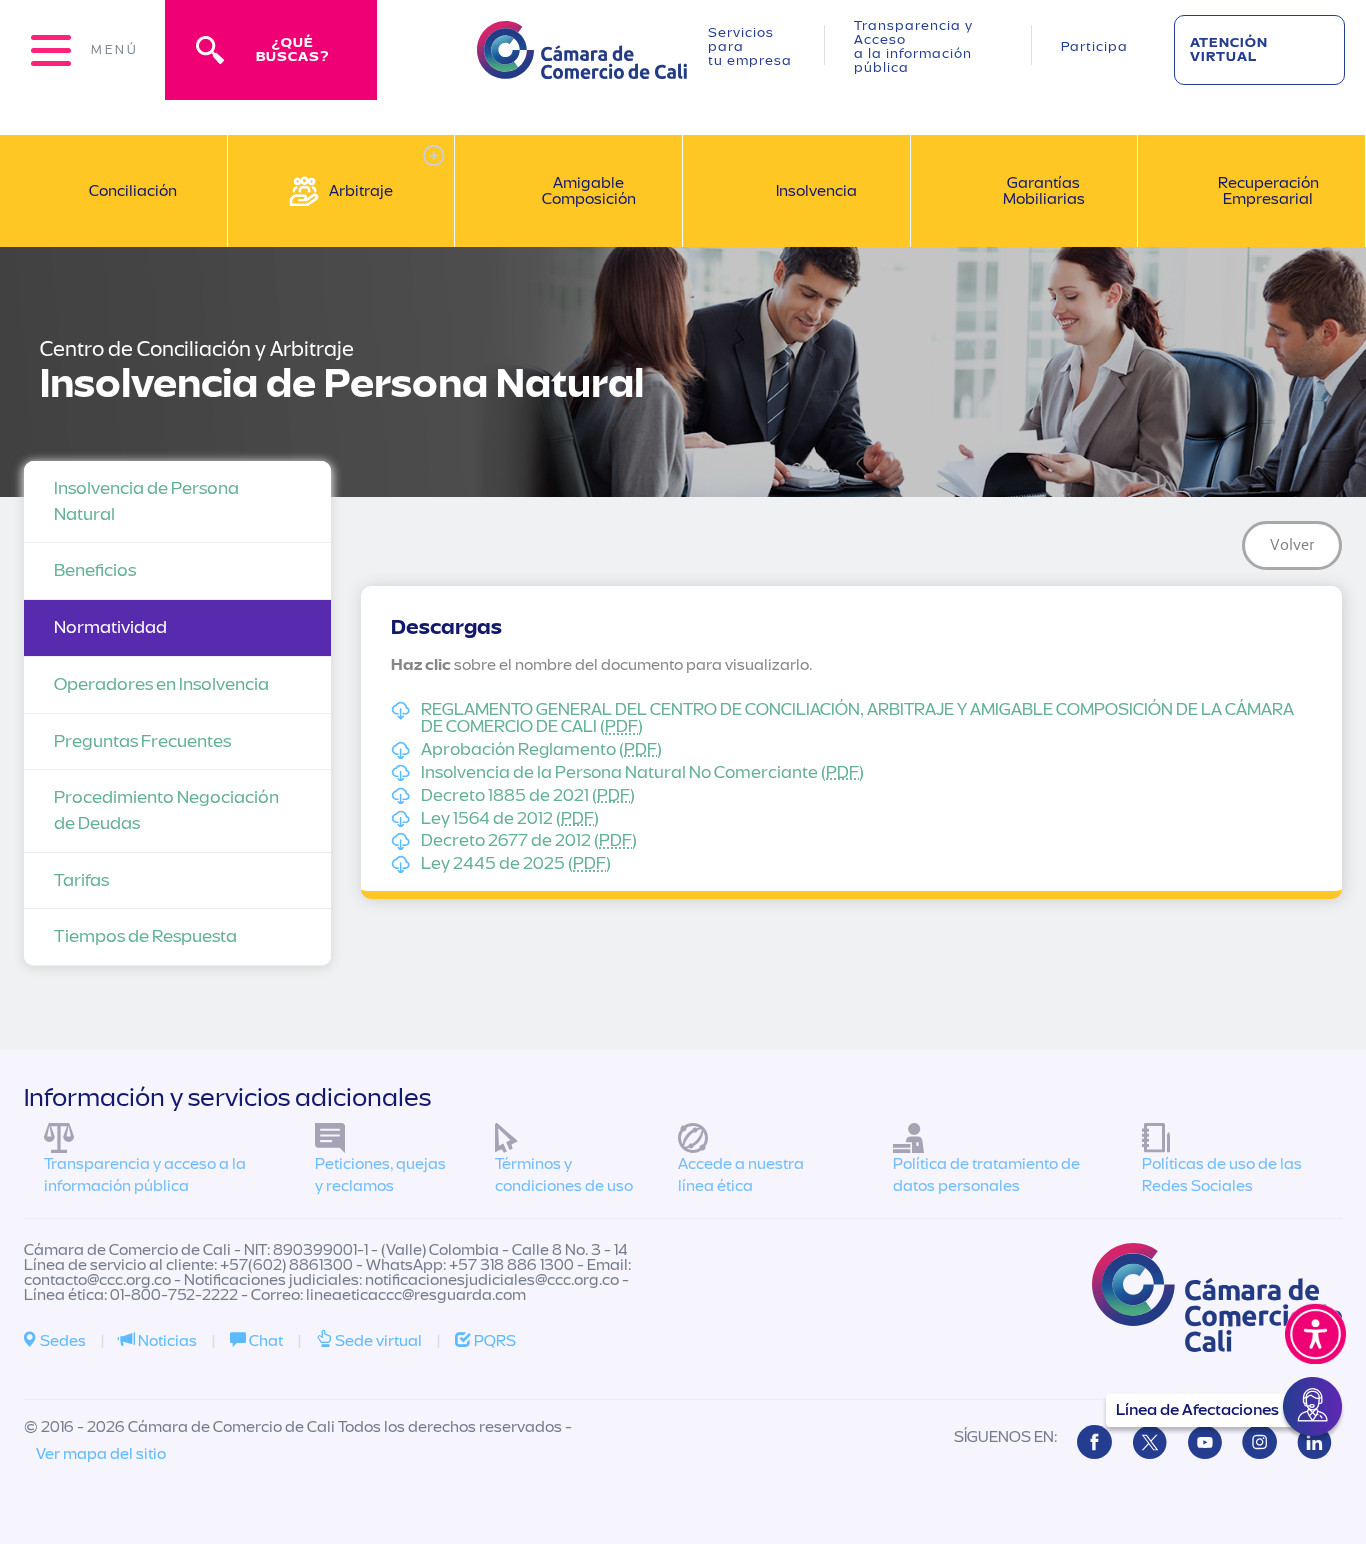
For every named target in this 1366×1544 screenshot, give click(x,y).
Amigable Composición (589, 191)
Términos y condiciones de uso (564, 1175)
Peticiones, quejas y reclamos (380, 1175)
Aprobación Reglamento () (541, 750)
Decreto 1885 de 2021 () (528, 796)
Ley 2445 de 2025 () (516, 864)
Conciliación (133, 191)
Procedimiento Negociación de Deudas (166, 810)
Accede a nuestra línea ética (741, 1175)
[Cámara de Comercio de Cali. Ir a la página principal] (582, 66)
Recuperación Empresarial (1268, 191)
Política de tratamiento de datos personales (986, 1175)
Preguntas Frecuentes (142, 741)
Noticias (166, 1341)
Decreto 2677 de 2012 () (529, 841)
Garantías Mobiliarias (1044, 191)
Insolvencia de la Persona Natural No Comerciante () (642, 773)
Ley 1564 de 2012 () (510, 819)
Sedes (61, 1341)
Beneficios (95, 570)
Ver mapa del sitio (101, 1454)
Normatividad (110, 627)
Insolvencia (816, 191)
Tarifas (81, 880)
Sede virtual (377, 1341)
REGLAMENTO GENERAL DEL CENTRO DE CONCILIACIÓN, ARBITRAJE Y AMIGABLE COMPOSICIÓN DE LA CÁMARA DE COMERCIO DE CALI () (857, 718)
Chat (264, 1341)
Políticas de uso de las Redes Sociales (1222, 1175)
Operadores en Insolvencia (161, 684)
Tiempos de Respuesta (145, 936)
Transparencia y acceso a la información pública (145, 1175)
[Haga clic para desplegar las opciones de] (433, 155)
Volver (1292, 544)
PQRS (493, 1341)
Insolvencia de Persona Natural (146, 501)
